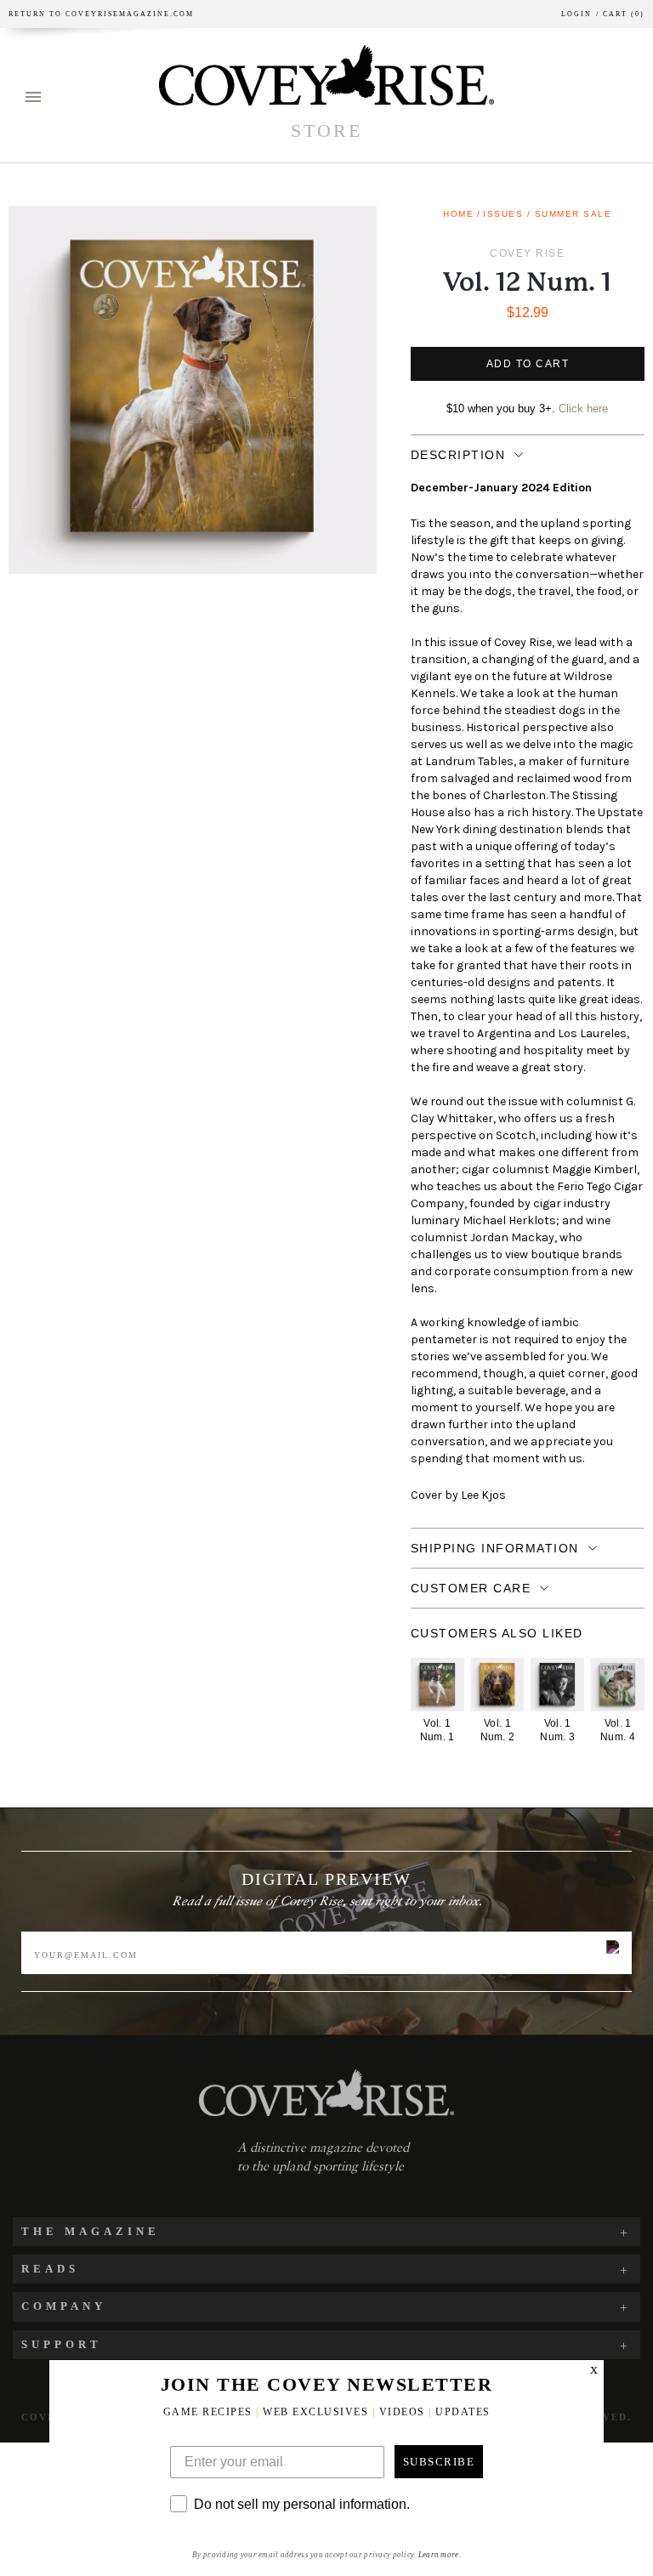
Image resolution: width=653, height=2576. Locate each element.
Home (458, 214)
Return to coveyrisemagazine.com (101, 14)
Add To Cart (528, 364)
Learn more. (440, 2555)
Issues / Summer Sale (547, 214)
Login (576, 14)
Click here (583, 409)
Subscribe (439, 2462)
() (620, 14)
